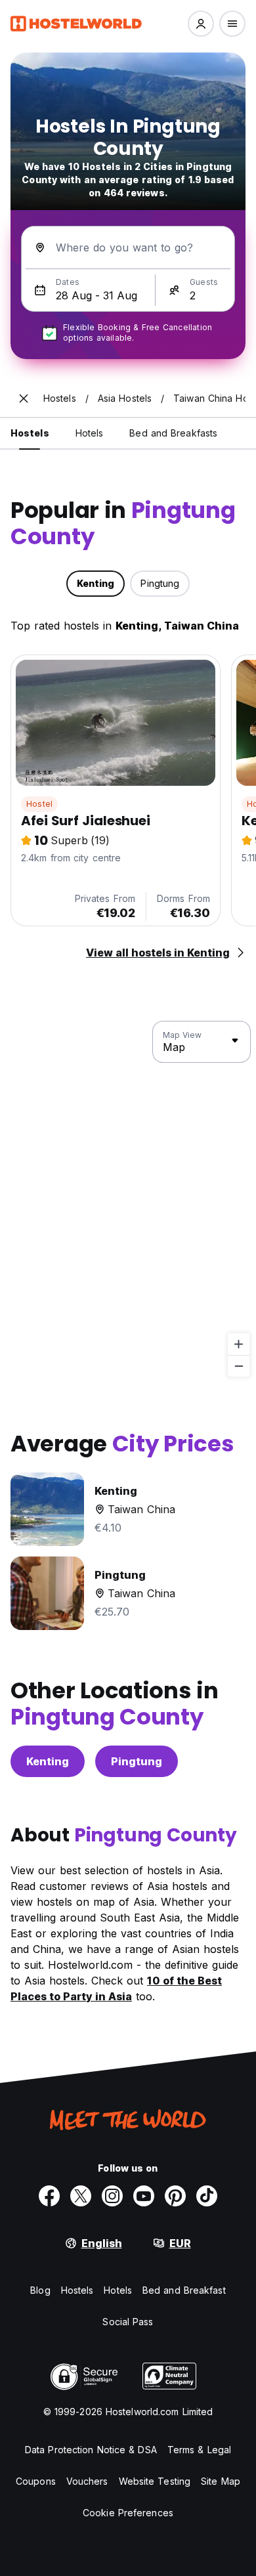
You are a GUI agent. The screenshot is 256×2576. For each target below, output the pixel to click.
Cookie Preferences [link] (128, 2513)
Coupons (36, 2481)
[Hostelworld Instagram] (112, 2196)
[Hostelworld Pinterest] (175, 2196)
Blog (40, 2290)
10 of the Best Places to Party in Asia (116, 1988)
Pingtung (137, 1761)
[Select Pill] (201, 24)
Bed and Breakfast (184, 2290)
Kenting (48, 1761)
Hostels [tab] (30, 433)
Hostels (77, 2290)
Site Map (221, 2481)
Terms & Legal (199, 2450)
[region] (128, 1199)
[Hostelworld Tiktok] (207, 2196)
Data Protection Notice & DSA (91, 2450)
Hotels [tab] (90, 433)
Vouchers (87, 2481)
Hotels (118, 2290)
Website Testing (155, 2481)
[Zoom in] (239, 1344)
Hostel (39, 804)
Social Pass (128, 2322)
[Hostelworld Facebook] (49, 2196)
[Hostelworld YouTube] (144, 2196)
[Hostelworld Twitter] (81, 2196)
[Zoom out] (239, 1366)
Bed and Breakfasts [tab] (173, 433)
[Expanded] (24, 398)
